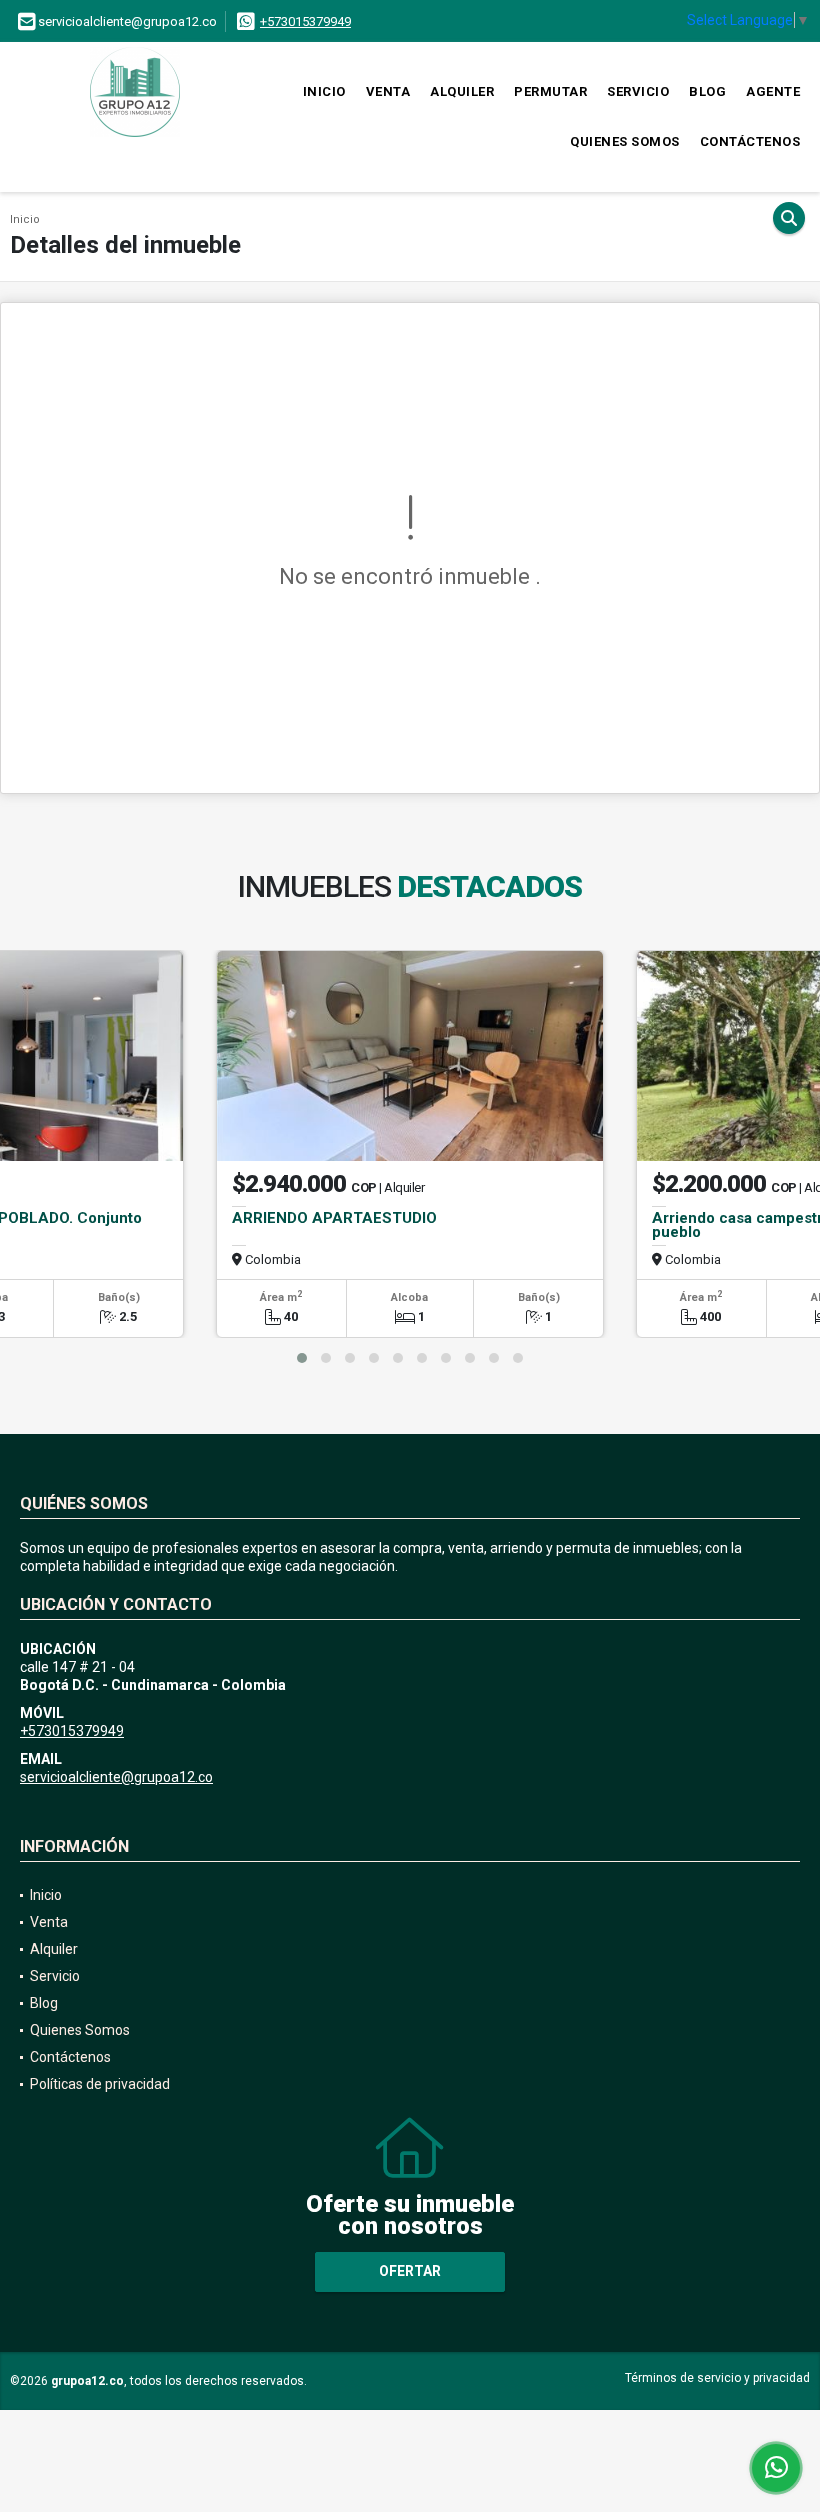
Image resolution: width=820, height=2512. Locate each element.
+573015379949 (305, 21)
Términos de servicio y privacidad (717, 2378)
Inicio (324, 91)
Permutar (550, 91)
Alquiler (462, 91)
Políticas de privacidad (100, 2084)
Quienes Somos (625, 141)
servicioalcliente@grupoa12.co (116, 1777)
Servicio (638, 91)
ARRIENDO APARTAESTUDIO (334, 1218)
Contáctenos (750, 141)
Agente (773, 91)
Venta (388, 91)
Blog (707, 91)
